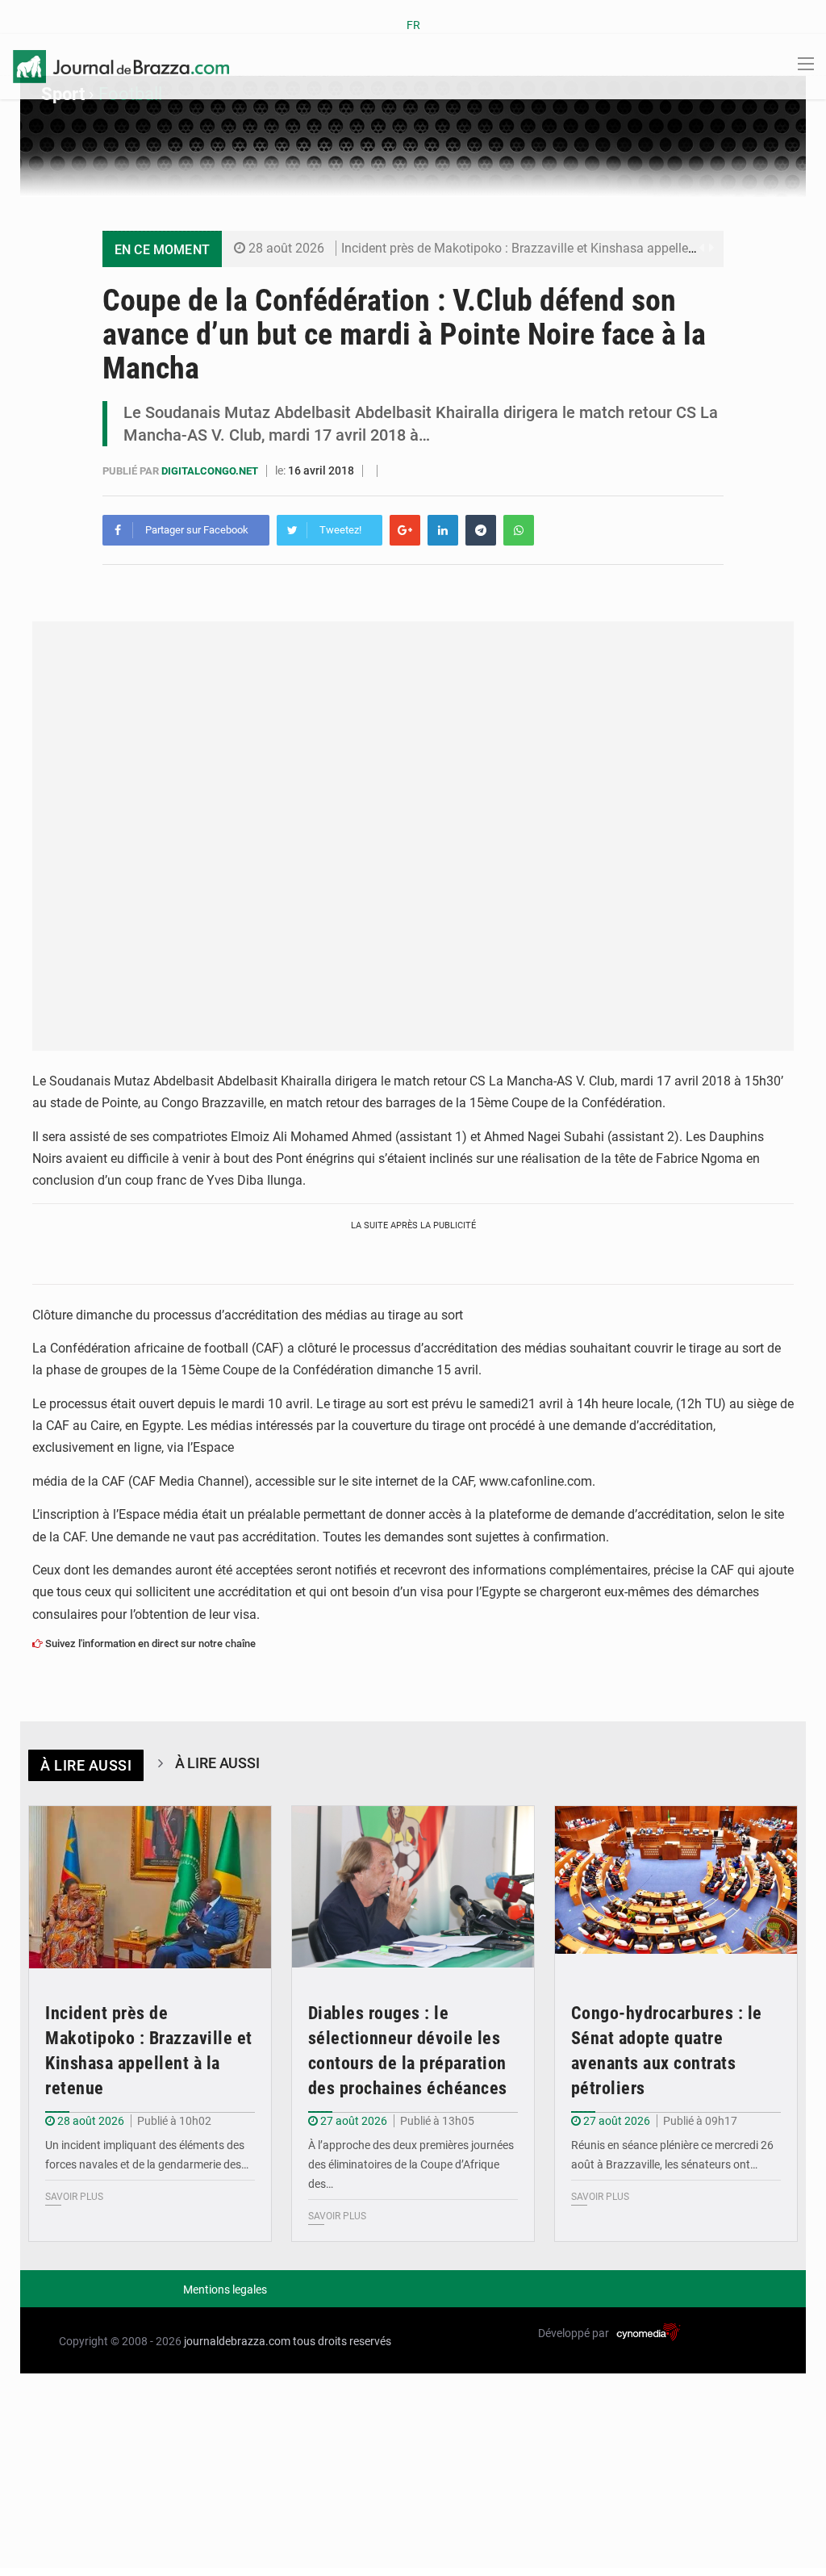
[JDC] (121, 65)
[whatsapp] (519, 530)
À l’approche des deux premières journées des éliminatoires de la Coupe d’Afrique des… (411, 2164)
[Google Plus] (405, 530)
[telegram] (481, 530)
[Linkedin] (443, 530)
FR (413, 25)
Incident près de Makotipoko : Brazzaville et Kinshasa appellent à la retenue (555, 248)
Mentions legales (225, 2290)
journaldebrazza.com (237, 2341)
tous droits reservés (342, 2341)
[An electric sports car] (150, 1887)
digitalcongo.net (211, 471)
